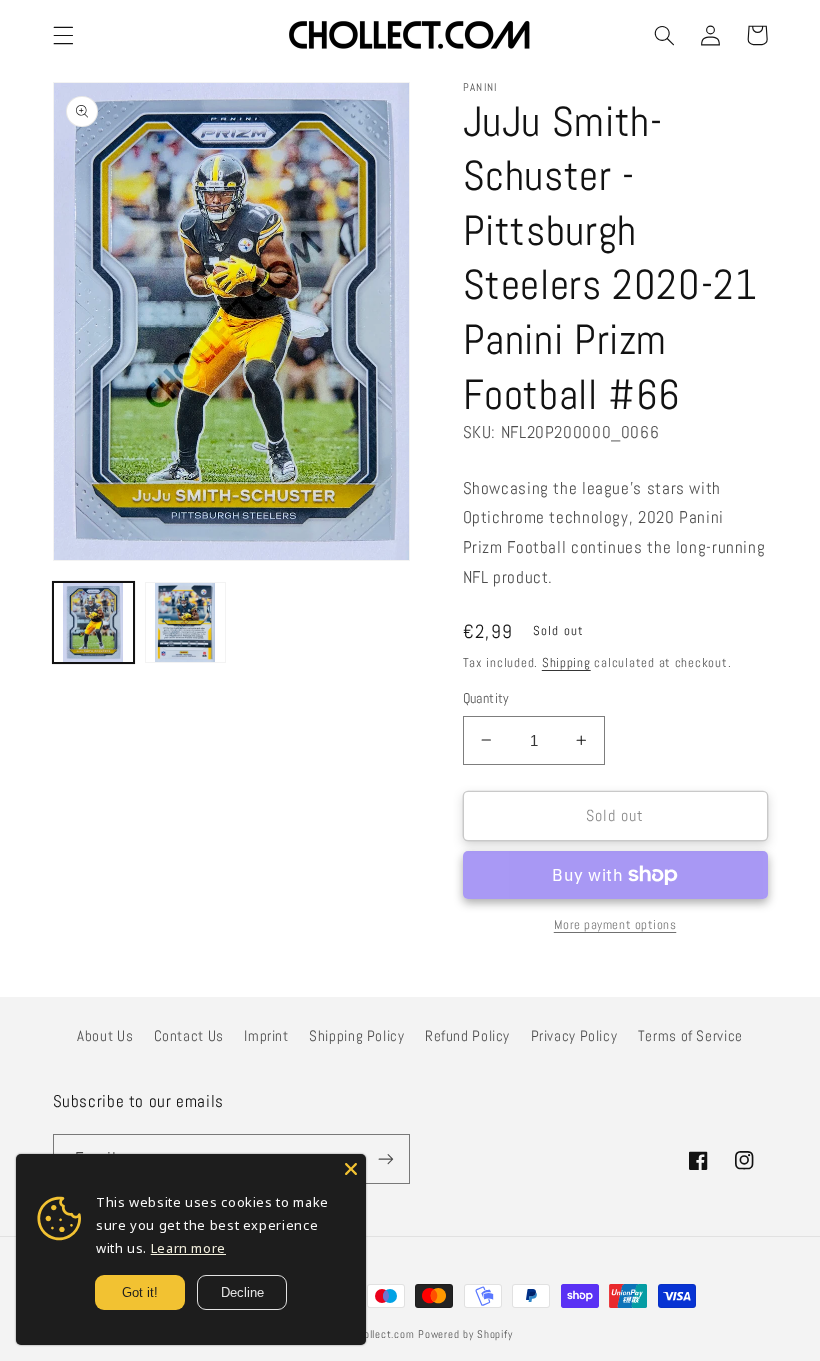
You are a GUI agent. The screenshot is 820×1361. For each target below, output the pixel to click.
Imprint (266, 1036)
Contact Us (189, 1036)
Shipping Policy (356, 1036)
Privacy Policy (574, 1036)
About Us (105, 1036)
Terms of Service (690, 1036)
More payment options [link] (615, 925)
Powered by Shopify (465, 1334)
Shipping (566, 663)
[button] (63, 35)
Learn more (188, 1248)
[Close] (351, 1169)
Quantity (486, 698)
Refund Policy (467, 1036)
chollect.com (384, 1334)
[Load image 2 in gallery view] (186, 623)
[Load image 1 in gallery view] (94, 623)
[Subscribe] (386, 1158)
